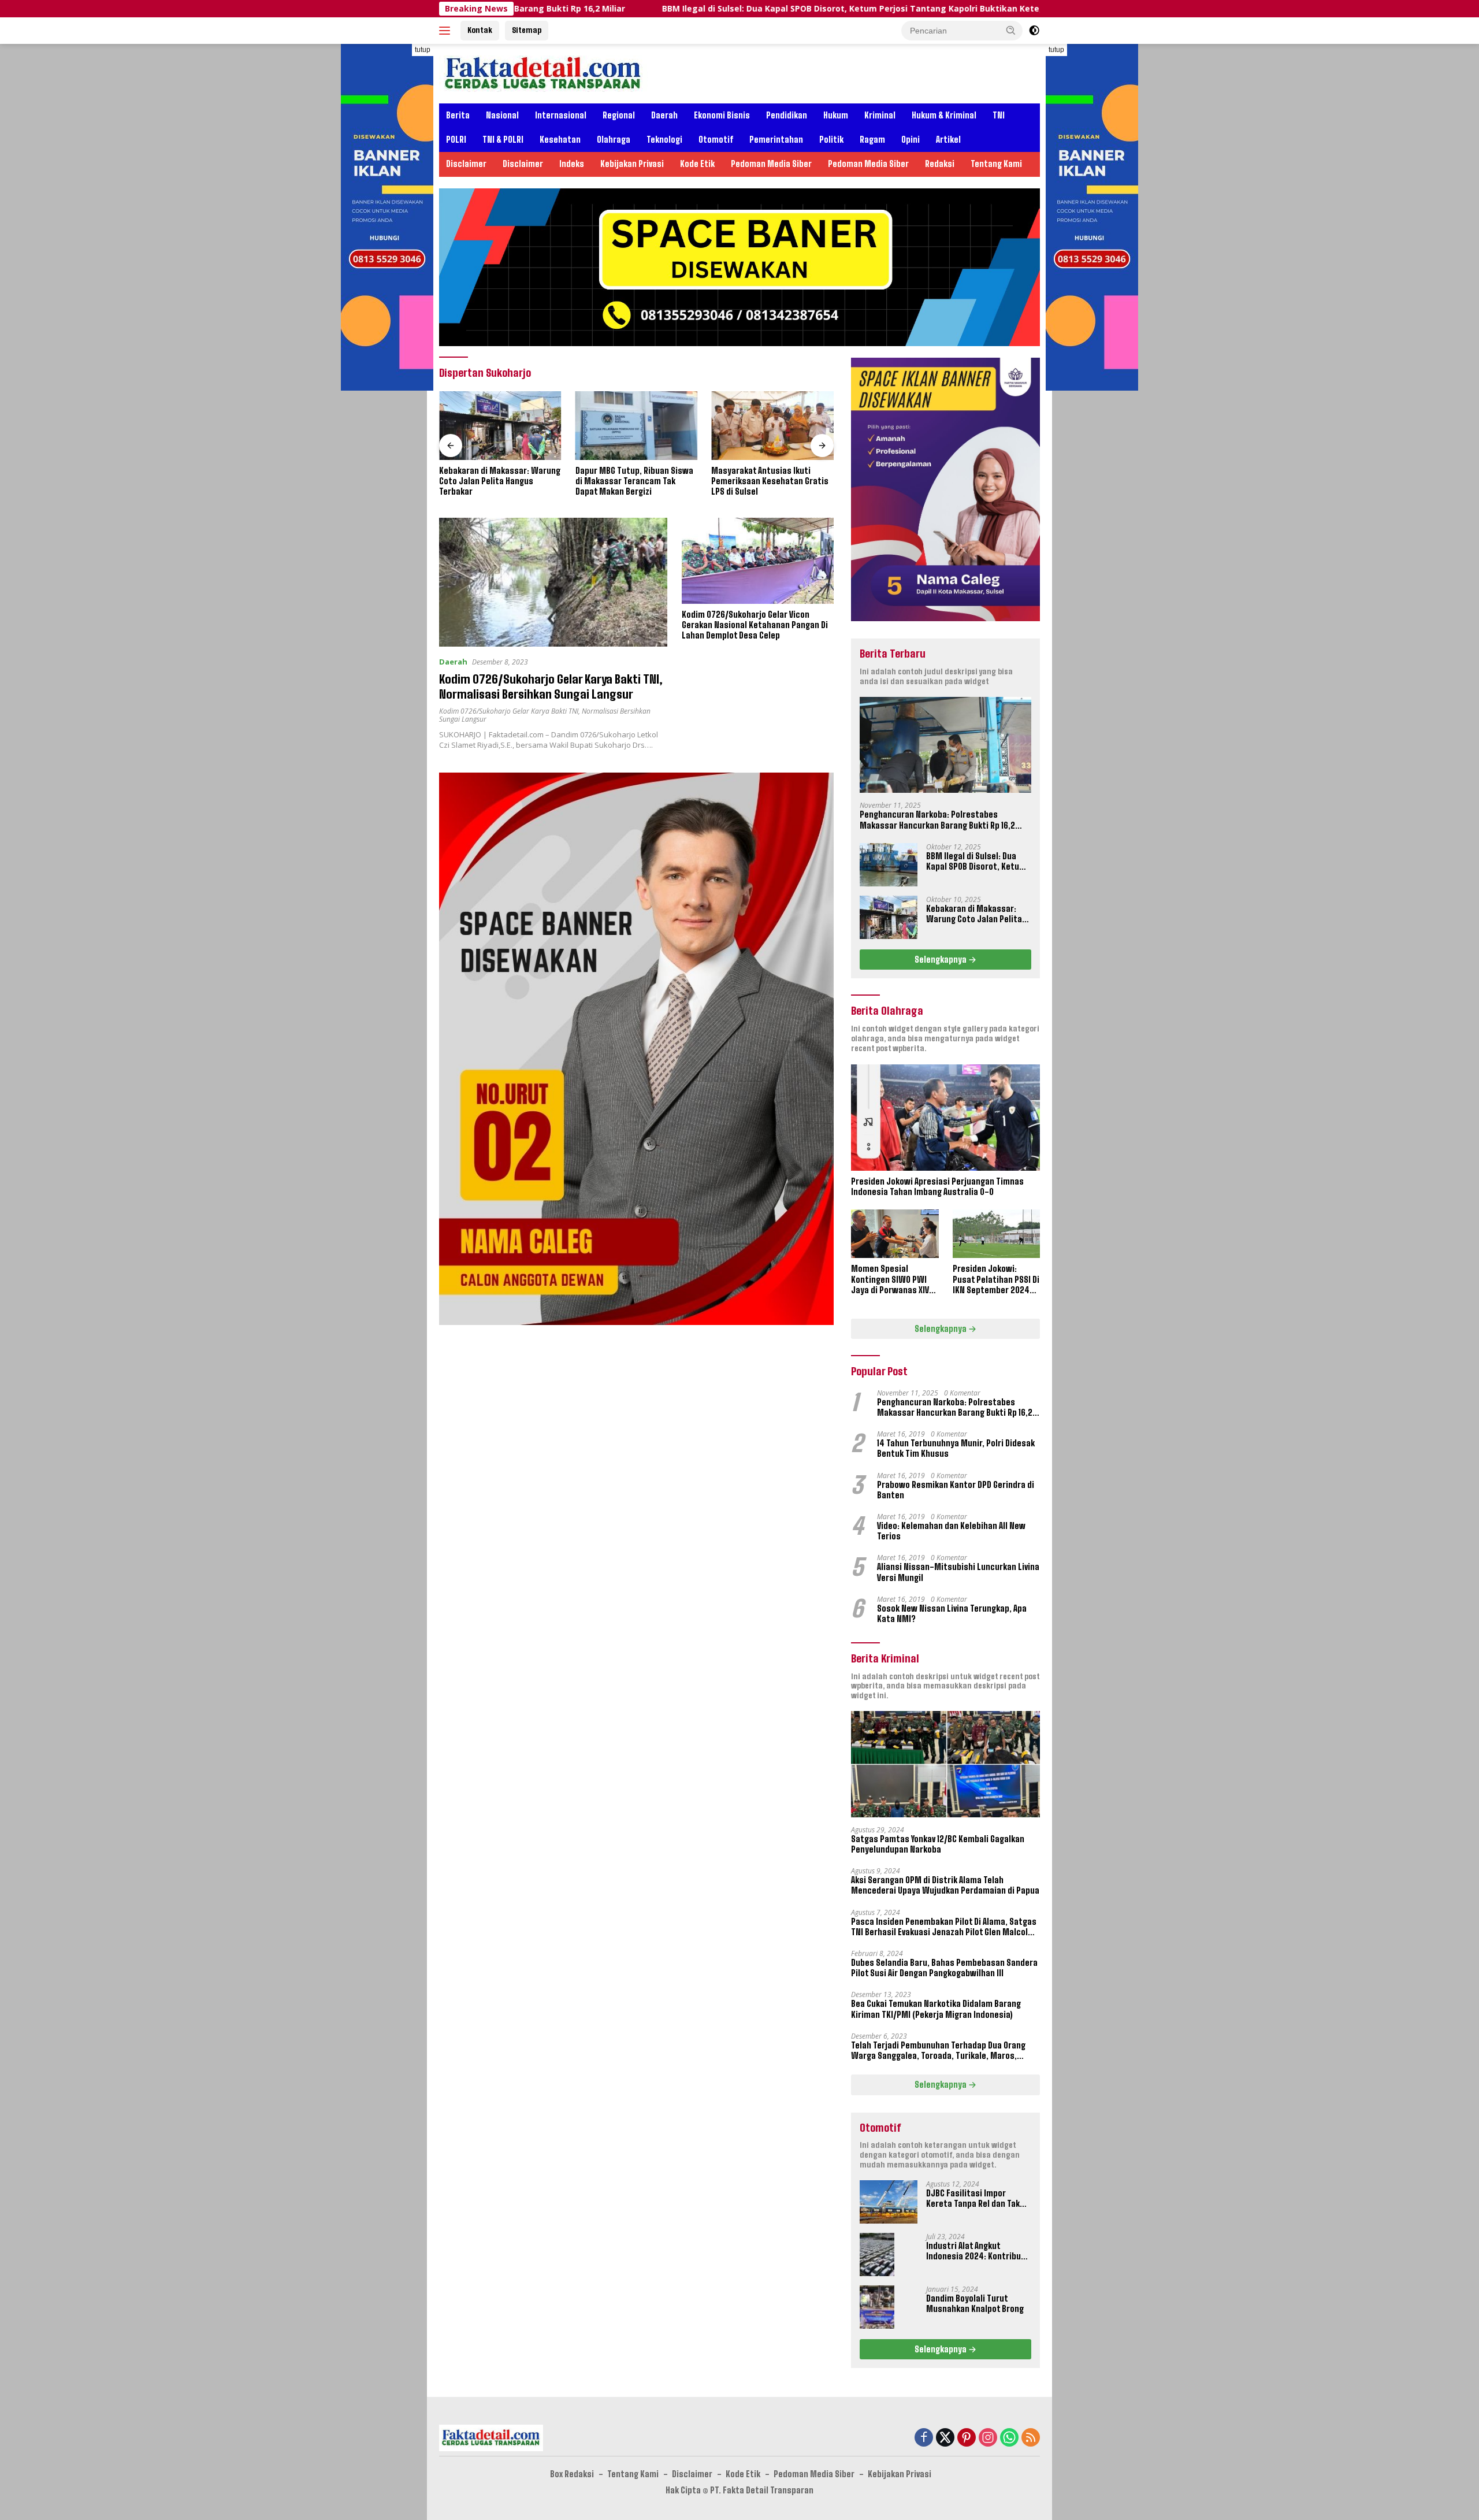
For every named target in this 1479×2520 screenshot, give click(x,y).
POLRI (456, 140)
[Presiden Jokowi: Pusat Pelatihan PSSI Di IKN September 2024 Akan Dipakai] (996, 1234)
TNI (999, 115)
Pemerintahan (776, 140)
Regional (619, 115)
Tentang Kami (996, 164)
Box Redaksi (572, 2474)
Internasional (561, 115)
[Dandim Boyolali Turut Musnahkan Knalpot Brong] (877, 2307)
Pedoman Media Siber (771, 164)
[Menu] (447, 31)
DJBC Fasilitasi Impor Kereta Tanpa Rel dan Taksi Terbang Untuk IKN (976, 2199)
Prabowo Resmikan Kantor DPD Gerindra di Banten (956, 1490)
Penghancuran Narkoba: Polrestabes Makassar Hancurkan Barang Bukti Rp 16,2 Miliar (937, 820)
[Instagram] (988, 2438)
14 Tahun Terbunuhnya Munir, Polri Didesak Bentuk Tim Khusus (956, 1448)
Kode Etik (697, 164)
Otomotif (716, 140)
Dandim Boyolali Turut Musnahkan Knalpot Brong (975, 2304)
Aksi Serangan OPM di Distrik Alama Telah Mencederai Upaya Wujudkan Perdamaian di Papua (945, 1885)
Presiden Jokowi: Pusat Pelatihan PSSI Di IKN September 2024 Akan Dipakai (996, 1280)
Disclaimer (466, 164)
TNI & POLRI (503, 140)
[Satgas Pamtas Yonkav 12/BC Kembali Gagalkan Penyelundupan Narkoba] (945, 1764)
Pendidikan (787, 115)
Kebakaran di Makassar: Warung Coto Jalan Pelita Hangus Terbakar (500, 481)
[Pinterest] (967, 2438)
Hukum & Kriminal (944, 115)
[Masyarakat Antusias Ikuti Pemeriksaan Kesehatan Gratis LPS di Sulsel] (772, 426)
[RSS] (1031, 2438)
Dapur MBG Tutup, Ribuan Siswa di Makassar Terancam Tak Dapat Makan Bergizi (634, 481)
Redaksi (940, 164)
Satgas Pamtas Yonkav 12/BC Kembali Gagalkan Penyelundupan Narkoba (938, 1844)
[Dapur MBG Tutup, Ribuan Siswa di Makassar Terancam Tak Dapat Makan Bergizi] (637, 426)
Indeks (572, 164)
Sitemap (527, 30)
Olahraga (614, 140)
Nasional (502, 115)
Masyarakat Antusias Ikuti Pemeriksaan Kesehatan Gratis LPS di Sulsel (770, 481)
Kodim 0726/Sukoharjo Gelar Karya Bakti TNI (509, 711)
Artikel (948, 140)
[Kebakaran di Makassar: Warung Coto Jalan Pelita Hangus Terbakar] (500, 426)
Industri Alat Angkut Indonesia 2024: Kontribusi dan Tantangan (977, 2251)
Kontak (480, 30)
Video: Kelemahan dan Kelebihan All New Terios (951, 1531)
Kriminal (880, 115)
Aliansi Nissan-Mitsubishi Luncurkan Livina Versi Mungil (958, 1572)
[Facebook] (924, 2438)
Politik (831, 140)
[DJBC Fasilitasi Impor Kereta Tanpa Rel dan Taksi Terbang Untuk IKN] (889, 2202)
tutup (423, 50)
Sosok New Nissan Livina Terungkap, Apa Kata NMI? (952, 1614)
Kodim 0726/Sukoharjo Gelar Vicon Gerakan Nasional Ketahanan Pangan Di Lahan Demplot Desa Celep (755, 625)
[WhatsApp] (1009, 2438)
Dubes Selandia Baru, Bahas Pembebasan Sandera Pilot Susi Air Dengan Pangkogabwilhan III (944, 1968)
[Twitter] (945, 2438)
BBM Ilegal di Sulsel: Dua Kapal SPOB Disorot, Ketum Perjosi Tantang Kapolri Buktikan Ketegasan (715, 9)
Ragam (872, 140)
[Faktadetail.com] (543, 73)
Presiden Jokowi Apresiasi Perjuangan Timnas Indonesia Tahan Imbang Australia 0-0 (937, 1187)
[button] (1011, 30)
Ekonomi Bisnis (722, 115)
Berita (458, 115)
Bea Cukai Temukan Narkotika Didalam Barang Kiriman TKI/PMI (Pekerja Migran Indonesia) (936, 2009)
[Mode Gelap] (1034, 31)
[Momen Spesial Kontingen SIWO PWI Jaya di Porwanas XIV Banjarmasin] (895, 1234)
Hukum (836, 115)
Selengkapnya (941, 960)
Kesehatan (560, 140)
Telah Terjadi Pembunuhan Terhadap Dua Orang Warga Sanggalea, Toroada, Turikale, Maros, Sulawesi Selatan (938, 2051)
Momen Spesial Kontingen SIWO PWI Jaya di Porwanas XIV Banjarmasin (890, 1280)
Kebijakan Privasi (632, 164)
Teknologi (664, 140)
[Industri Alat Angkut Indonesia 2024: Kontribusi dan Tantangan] (877, 2254)
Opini (911, 140)
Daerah (664, 115)
